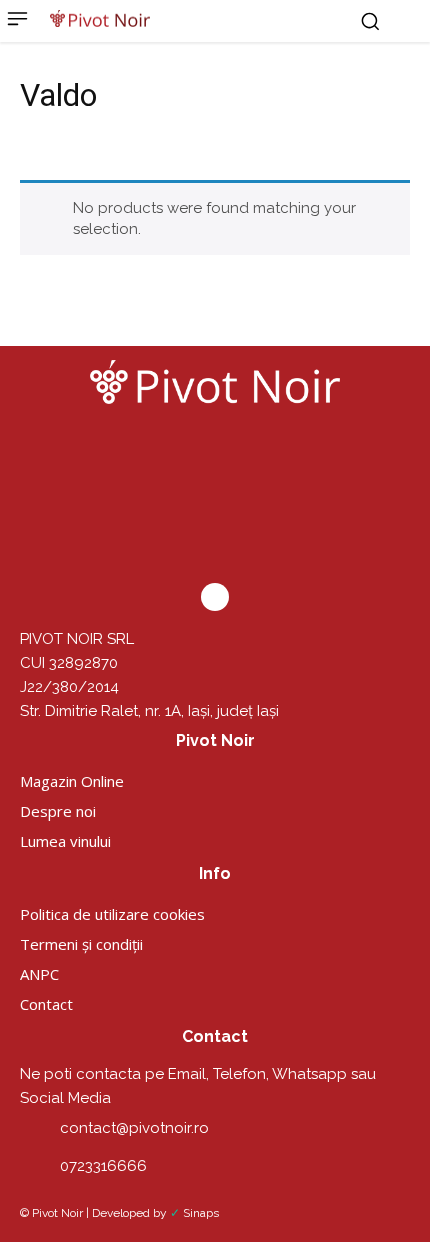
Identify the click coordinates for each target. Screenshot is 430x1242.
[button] (370, 21)
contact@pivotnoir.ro (134, 1128)
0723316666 (103, 1166)
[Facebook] (215, 597)
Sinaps (201, 1213)
